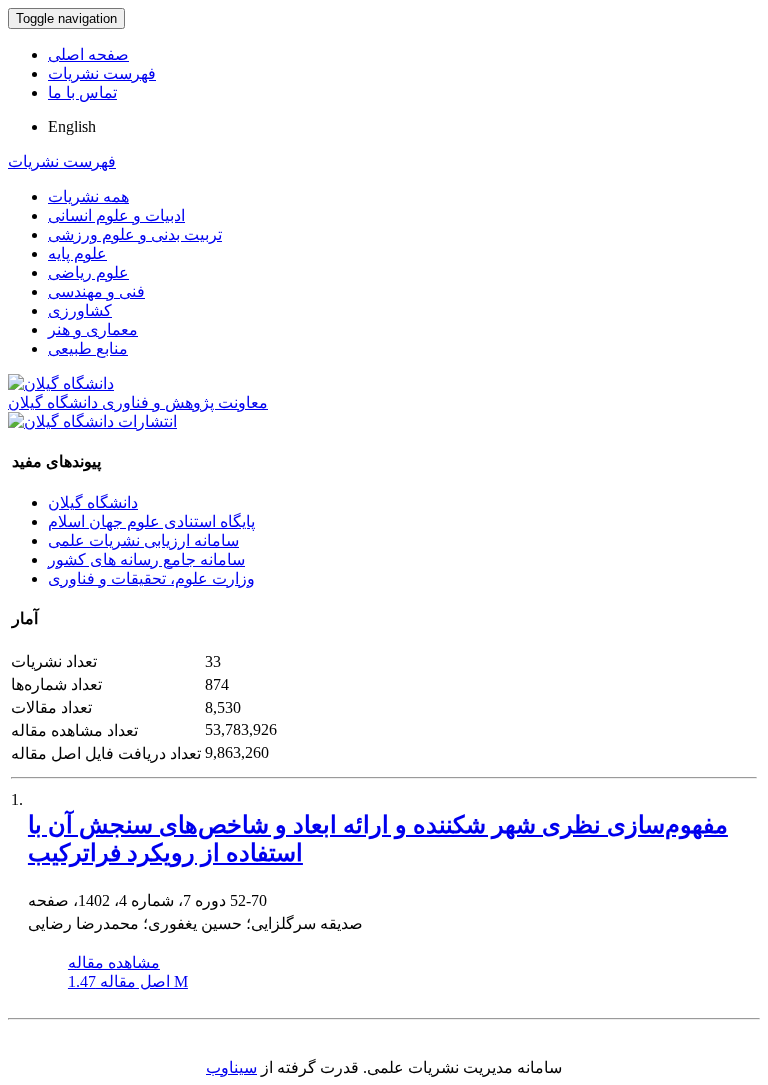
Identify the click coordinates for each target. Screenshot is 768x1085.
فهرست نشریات (102, 73)
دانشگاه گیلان (93, 502)
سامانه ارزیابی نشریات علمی (143, 540)
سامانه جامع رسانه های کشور (146, 559)
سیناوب (231, 1067)
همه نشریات (88, 196)
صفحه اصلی (88, 54)
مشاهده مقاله (114, 962)
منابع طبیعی (88, 348)
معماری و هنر (93, 329)
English (72, 126)
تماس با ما (82, 92)
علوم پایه (77, 253)
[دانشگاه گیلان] (61, 383)
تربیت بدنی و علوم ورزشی (135, 234)
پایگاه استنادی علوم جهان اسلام (151, 521)
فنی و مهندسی (96, 291)
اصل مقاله (128, 981)
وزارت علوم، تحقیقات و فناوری (151, 578)
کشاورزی (80, 310)
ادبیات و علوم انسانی (116, 215)
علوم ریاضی (88, 272)
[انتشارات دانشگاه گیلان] (92, 421)
